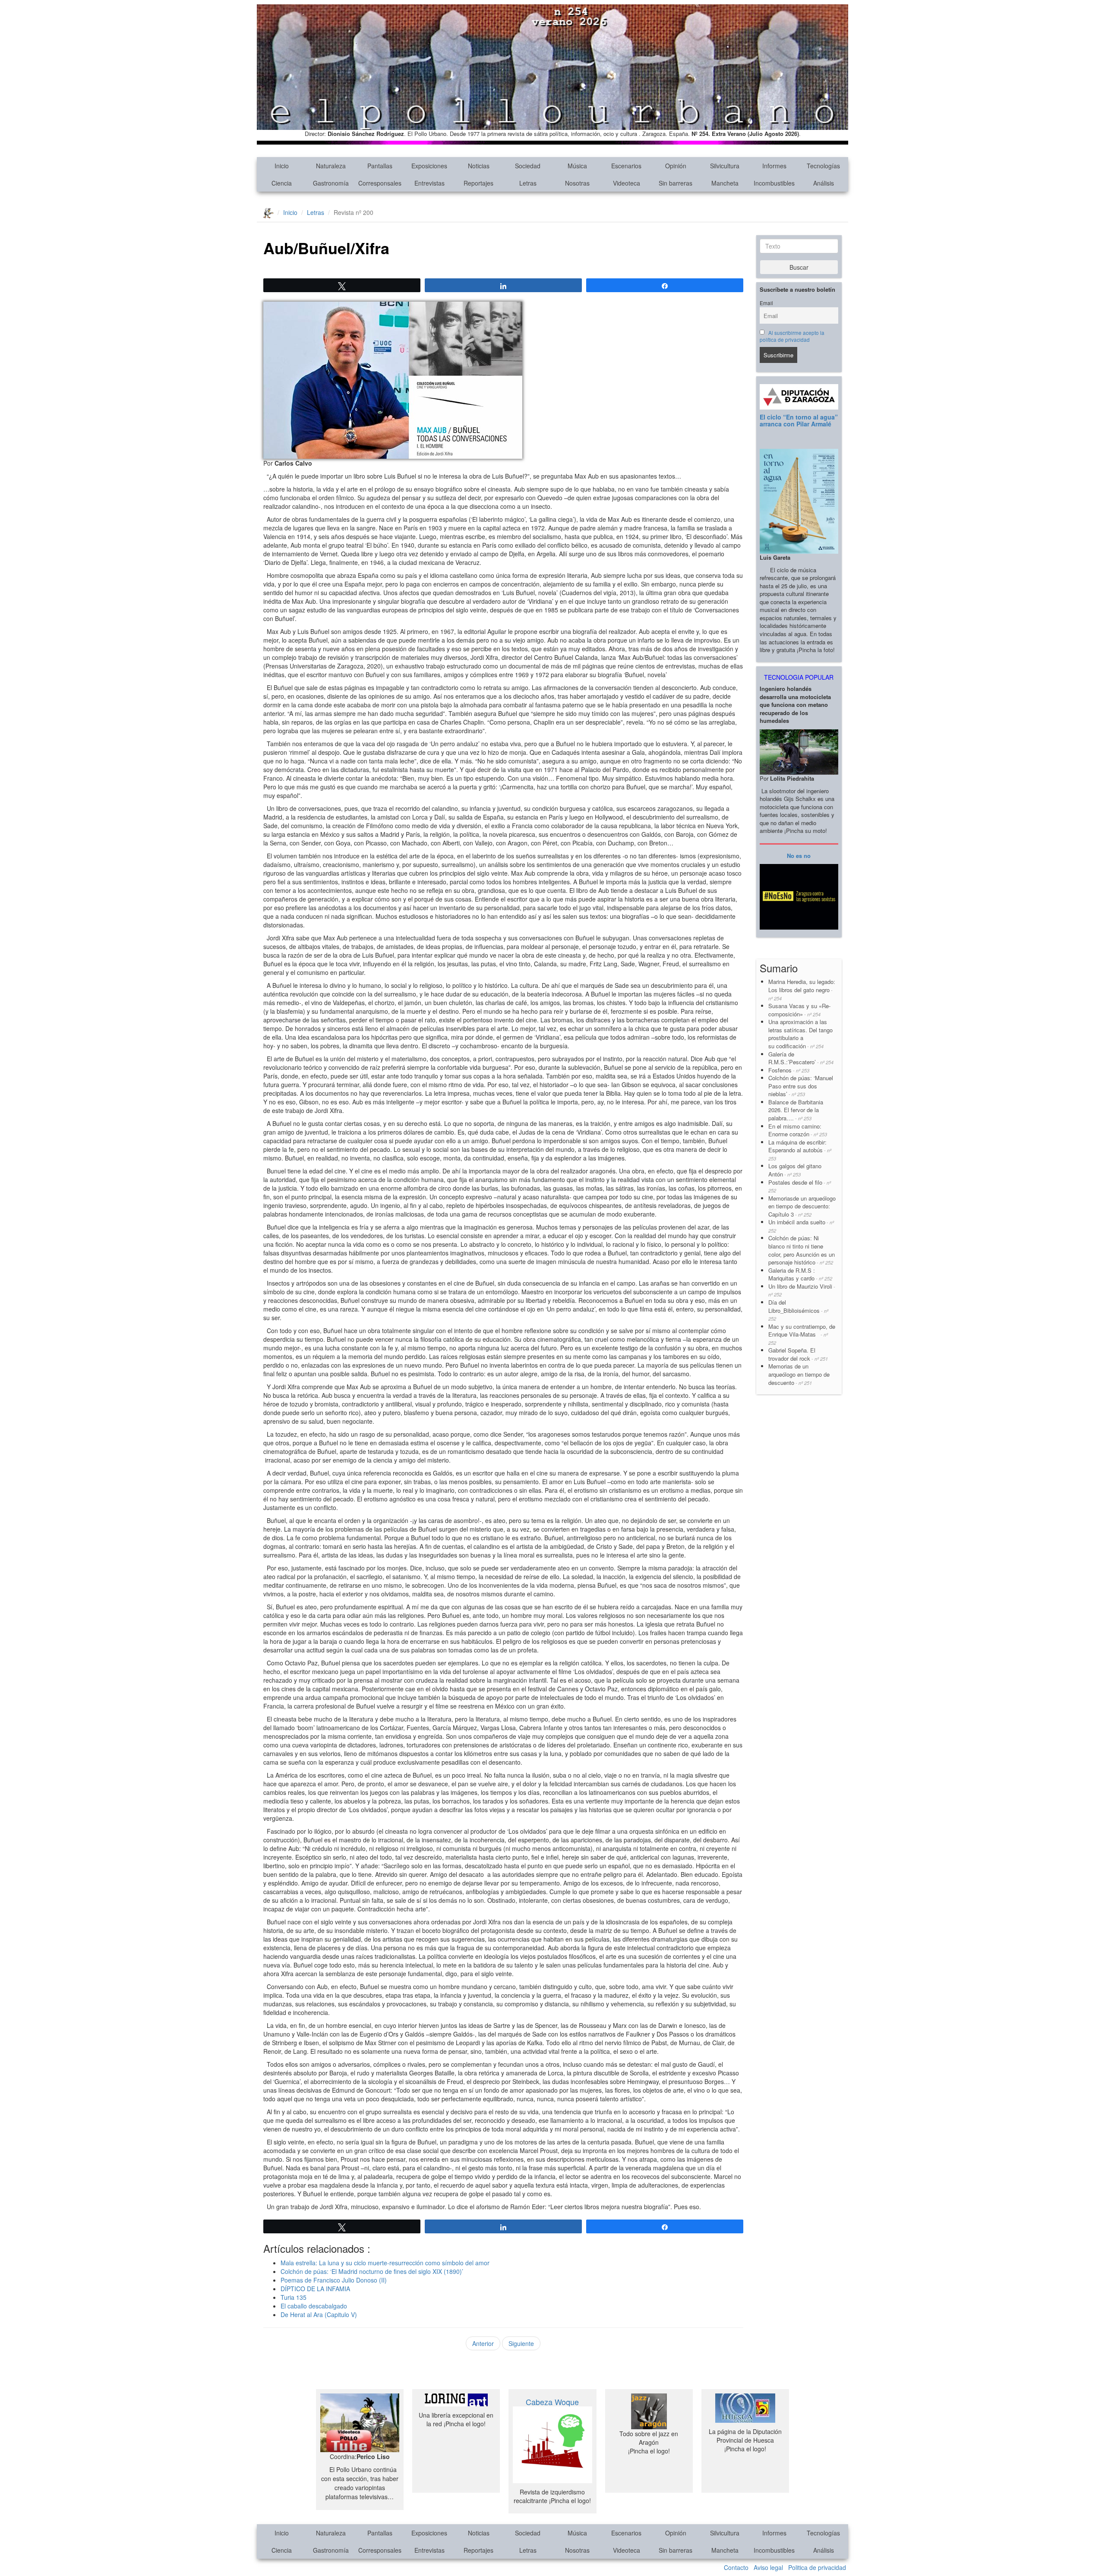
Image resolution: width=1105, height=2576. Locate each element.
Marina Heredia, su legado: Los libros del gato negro (802, 989)
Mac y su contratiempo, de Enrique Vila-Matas (802, 1334)
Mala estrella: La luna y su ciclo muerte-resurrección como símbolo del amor (385, 2263)
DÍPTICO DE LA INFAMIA (315, 2289)
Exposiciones (429, 166)
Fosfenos (789, 1070)
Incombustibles (774, 183)
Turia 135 (294, 2297)
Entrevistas (429, 183)
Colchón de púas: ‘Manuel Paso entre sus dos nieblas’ (801, 1086)
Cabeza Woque (552, 2402)
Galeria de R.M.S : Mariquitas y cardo (800, 1274)
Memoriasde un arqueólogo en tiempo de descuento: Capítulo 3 (802, 1206)
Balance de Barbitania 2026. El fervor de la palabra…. (796, 1110)
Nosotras (577, 183)
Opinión (676, 166)
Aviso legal (768, 2567)
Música (577, 166)
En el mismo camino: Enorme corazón (798, 1130)
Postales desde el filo (800, 1186)
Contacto (736, 2567)
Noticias (479, 166)
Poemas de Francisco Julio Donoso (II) (334, 2280)
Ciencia (282, 183)
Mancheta (725, 183)
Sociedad (528, 166)
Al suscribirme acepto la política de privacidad (792, 336)
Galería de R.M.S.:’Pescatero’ (801, 1058)
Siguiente (521, 2343)
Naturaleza (331, 166)
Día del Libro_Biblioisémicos (798, 1310)
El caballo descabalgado (315, 2306)
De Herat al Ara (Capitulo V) (319, 2314)
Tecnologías (823, 166)
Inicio (282, 166)
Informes (774, 166)
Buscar (799, 267)
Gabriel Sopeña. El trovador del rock (798, 1354)
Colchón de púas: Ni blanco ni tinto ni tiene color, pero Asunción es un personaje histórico (802, 1250)
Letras (528, 183)
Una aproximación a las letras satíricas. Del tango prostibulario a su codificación (800, 1034)
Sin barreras (676, 183)
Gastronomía (331, 183)
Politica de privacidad (817, 2567)
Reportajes (478, 183)
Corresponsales (380, 183)
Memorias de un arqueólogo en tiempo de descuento (799, 1374)
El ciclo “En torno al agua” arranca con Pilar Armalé (799, 420)
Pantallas (380, 166)
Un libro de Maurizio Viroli (802, 1290)
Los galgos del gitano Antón (795, 1170)
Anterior (483, 2343)
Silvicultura (725, 166)
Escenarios (626, 166)
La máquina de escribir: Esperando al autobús (800, 1150)
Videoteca (627, 183)
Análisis (824, 183)
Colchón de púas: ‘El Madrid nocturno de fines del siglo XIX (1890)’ (372, 2271)
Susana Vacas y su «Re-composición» (799, 1010)
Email (766, 303)
